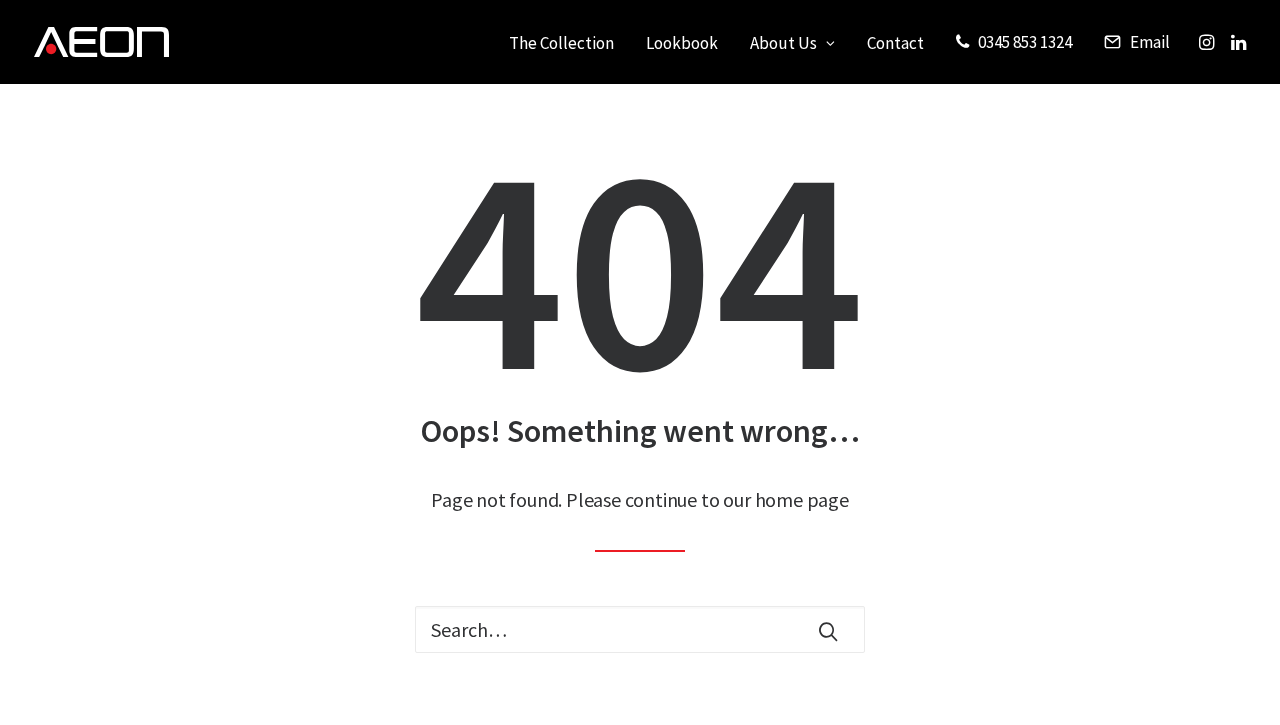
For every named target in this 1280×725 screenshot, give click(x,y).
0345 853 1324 (1025, 42)
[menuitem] (561, 44)
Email (1150, 42)
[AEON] (101, 42)
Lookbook (682, 43)
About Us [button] (783, 43)
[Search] (640, 629)
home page (802, 499)
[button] (1208, 42)
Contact (895, 43)
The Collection (561, 43)
